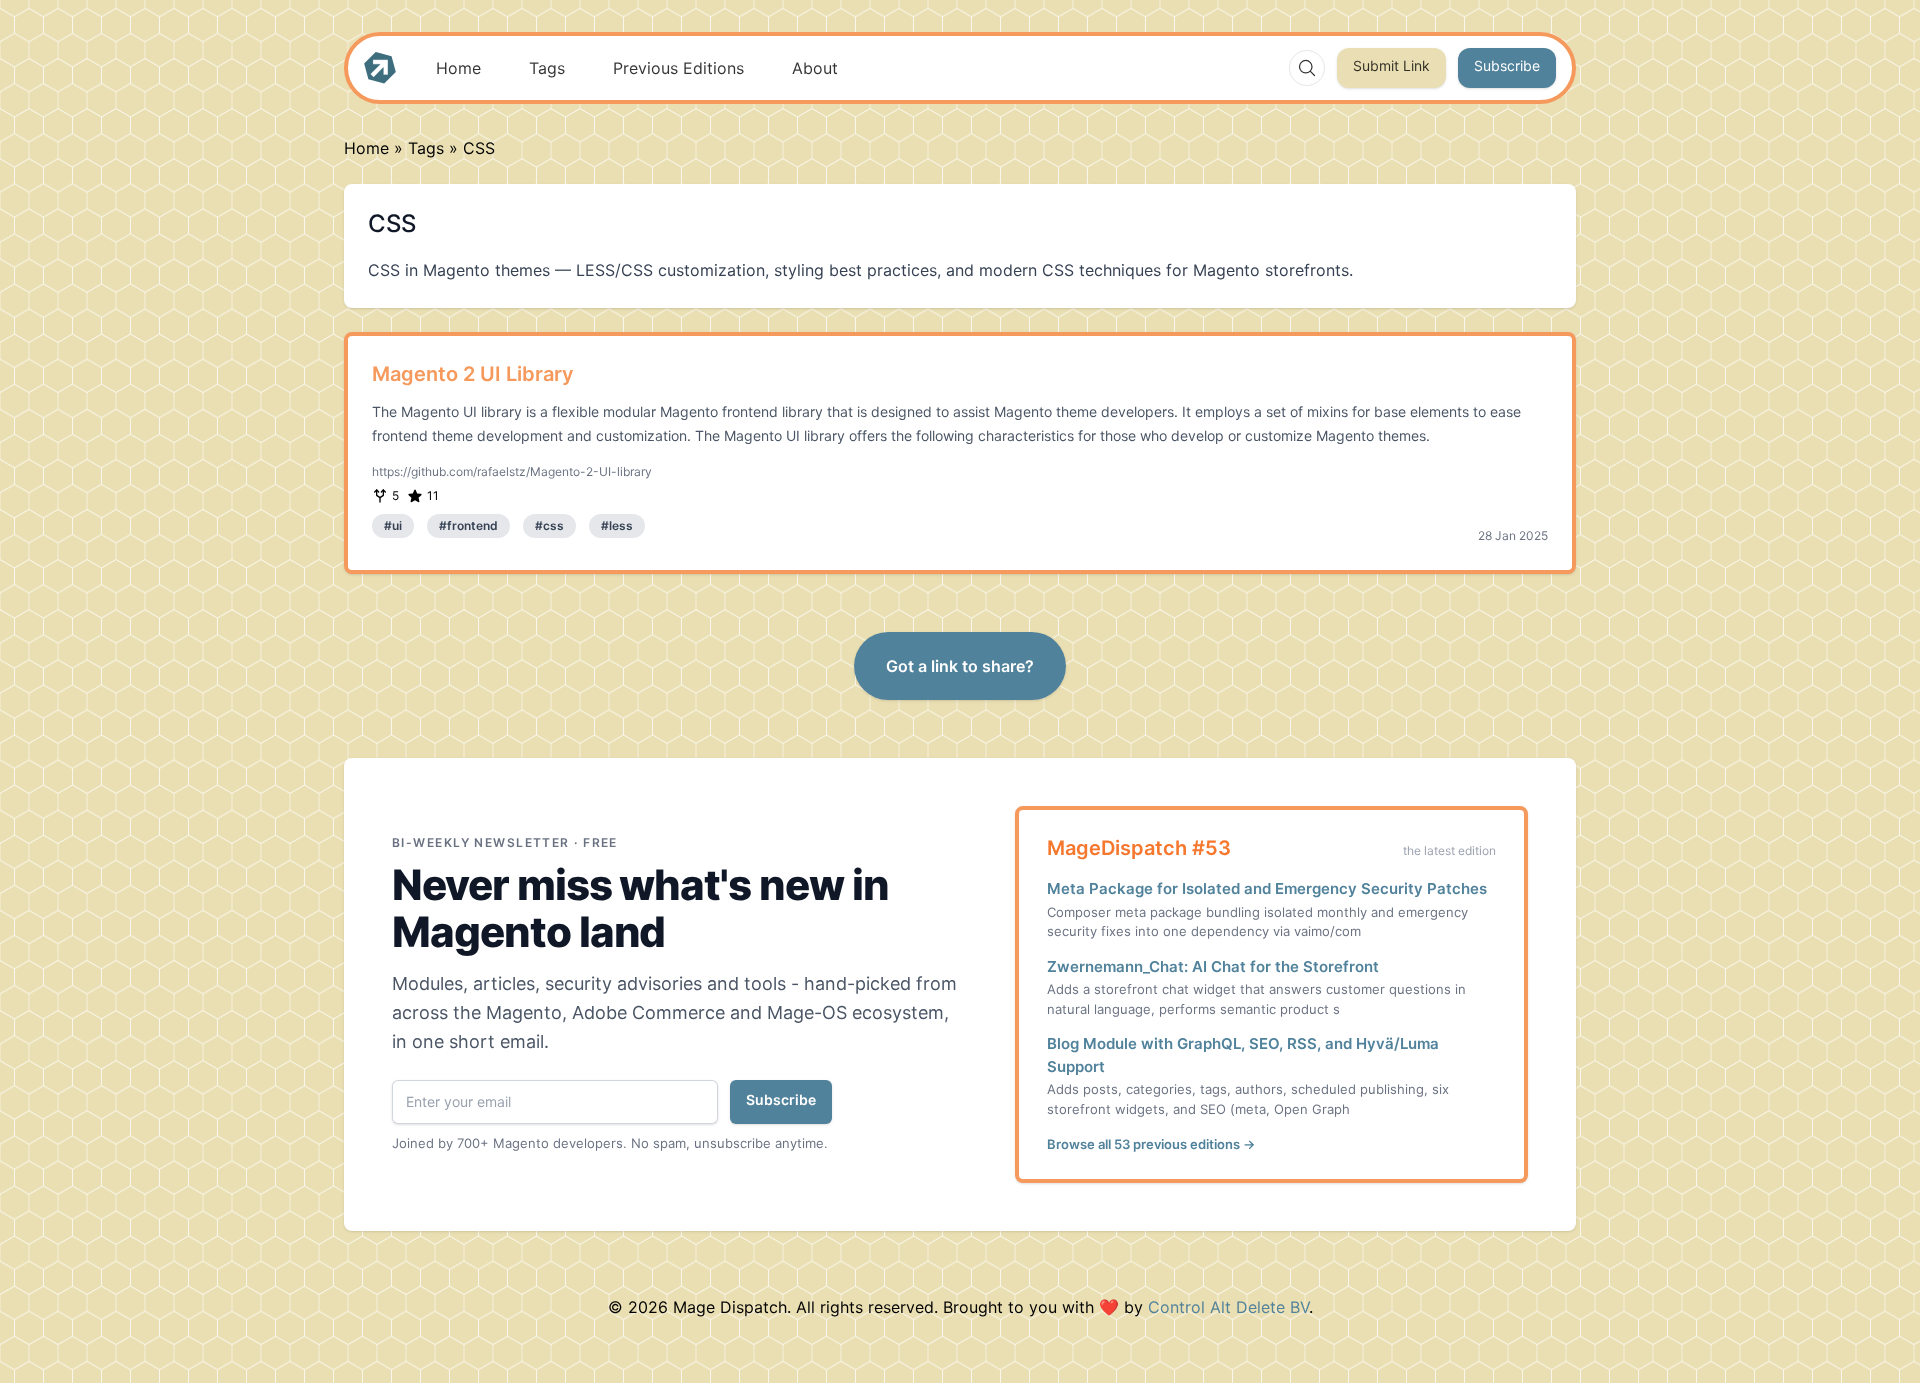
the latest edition (1449, 850)
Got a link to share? (960, 666)
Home (458, 68)
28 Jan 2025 (1513, 535)
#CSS (549, 525)
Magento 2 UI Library (473, 374)
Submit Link (1391, 65)
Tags (547, 68)
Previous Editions (678, 68)
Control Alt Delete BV (1228, 1307)
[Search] (1307, 68)
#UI (393, 525)
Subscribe (1507, 65)
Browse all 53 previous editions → (1151, 1144)
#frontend (468, 525)
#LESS (617, 525)
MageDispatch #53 (1139, 848)
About (815, 68)
